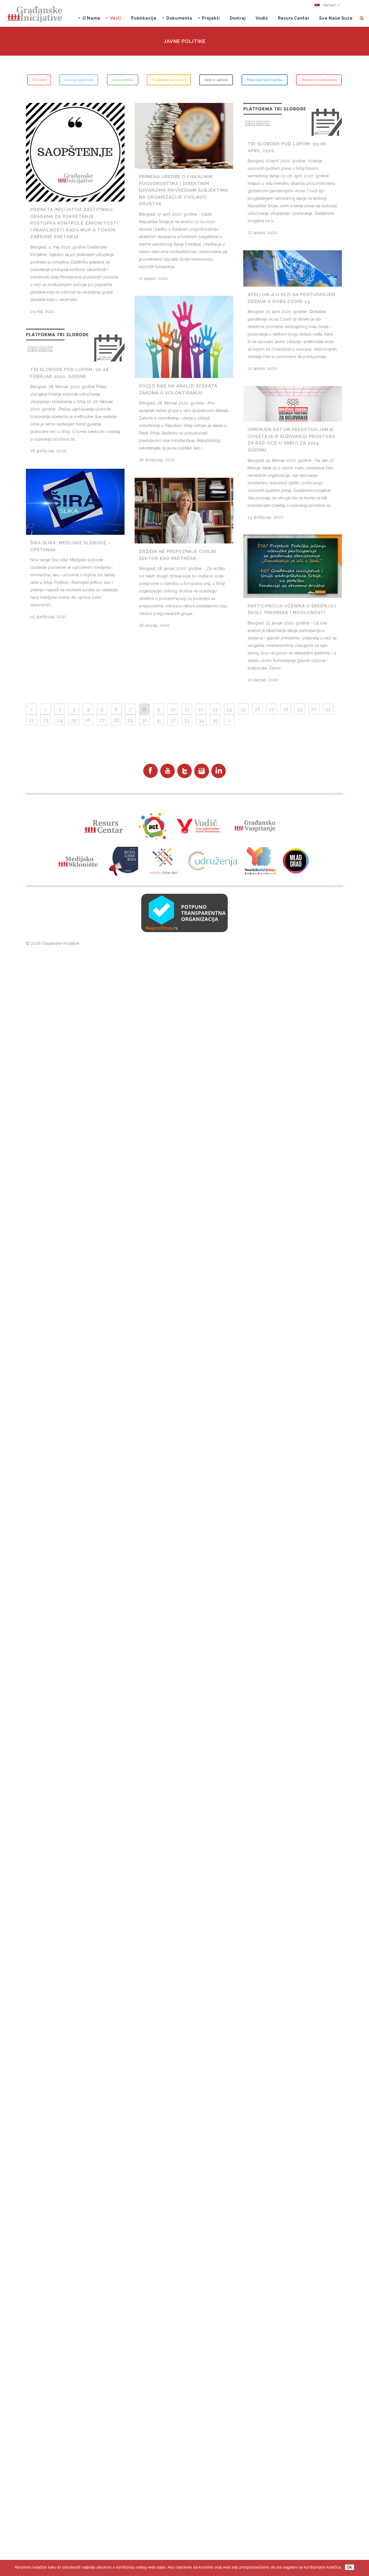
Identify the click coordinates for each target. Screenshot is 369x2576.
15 (243, 709)
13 (215, 709)
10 (173, 709)
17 (272, 709)
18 (286, 709)
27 (102, 720)
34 (201, 720)
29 (130, 720)
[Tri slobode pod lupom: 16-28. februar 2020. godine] (75, 345)
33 (187, 720)
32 (173, 720)
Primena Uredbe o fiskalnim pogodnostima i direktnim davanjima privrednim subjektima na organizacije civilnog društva (184, 190)
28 (116, 720)
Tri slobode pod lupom (169, 80)
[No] (362, 2568)
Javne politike (123, 80)
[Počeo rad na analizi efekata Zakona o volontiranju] (184, 337)
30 (145, 720)
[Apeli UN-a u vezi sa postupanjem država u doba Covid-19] (293, 268)
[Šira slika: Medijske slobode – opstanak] (75, 502)
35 (215, 720)
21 (328, 709)
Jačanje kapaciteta (79, 80)
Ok (350, 2567)
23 (46, 720)
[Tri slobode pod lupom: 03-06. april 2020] (293, 119)
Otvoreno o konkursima (319, 80)
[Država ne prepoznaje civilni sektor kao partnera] (184, 511)
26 (88, 720)
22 (31, 720)
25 (74, 720)
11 (187, 709)
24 (60, 720)
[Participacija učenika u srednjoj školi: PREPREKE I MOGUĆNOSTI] (293, 566)
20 (314, 709)
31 (159, 720)
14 (229, 709)
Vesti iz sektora (216, 80)
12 (201, 709)
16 (258, 709)
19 (300, 709)
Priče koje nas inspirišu (265, 80)
